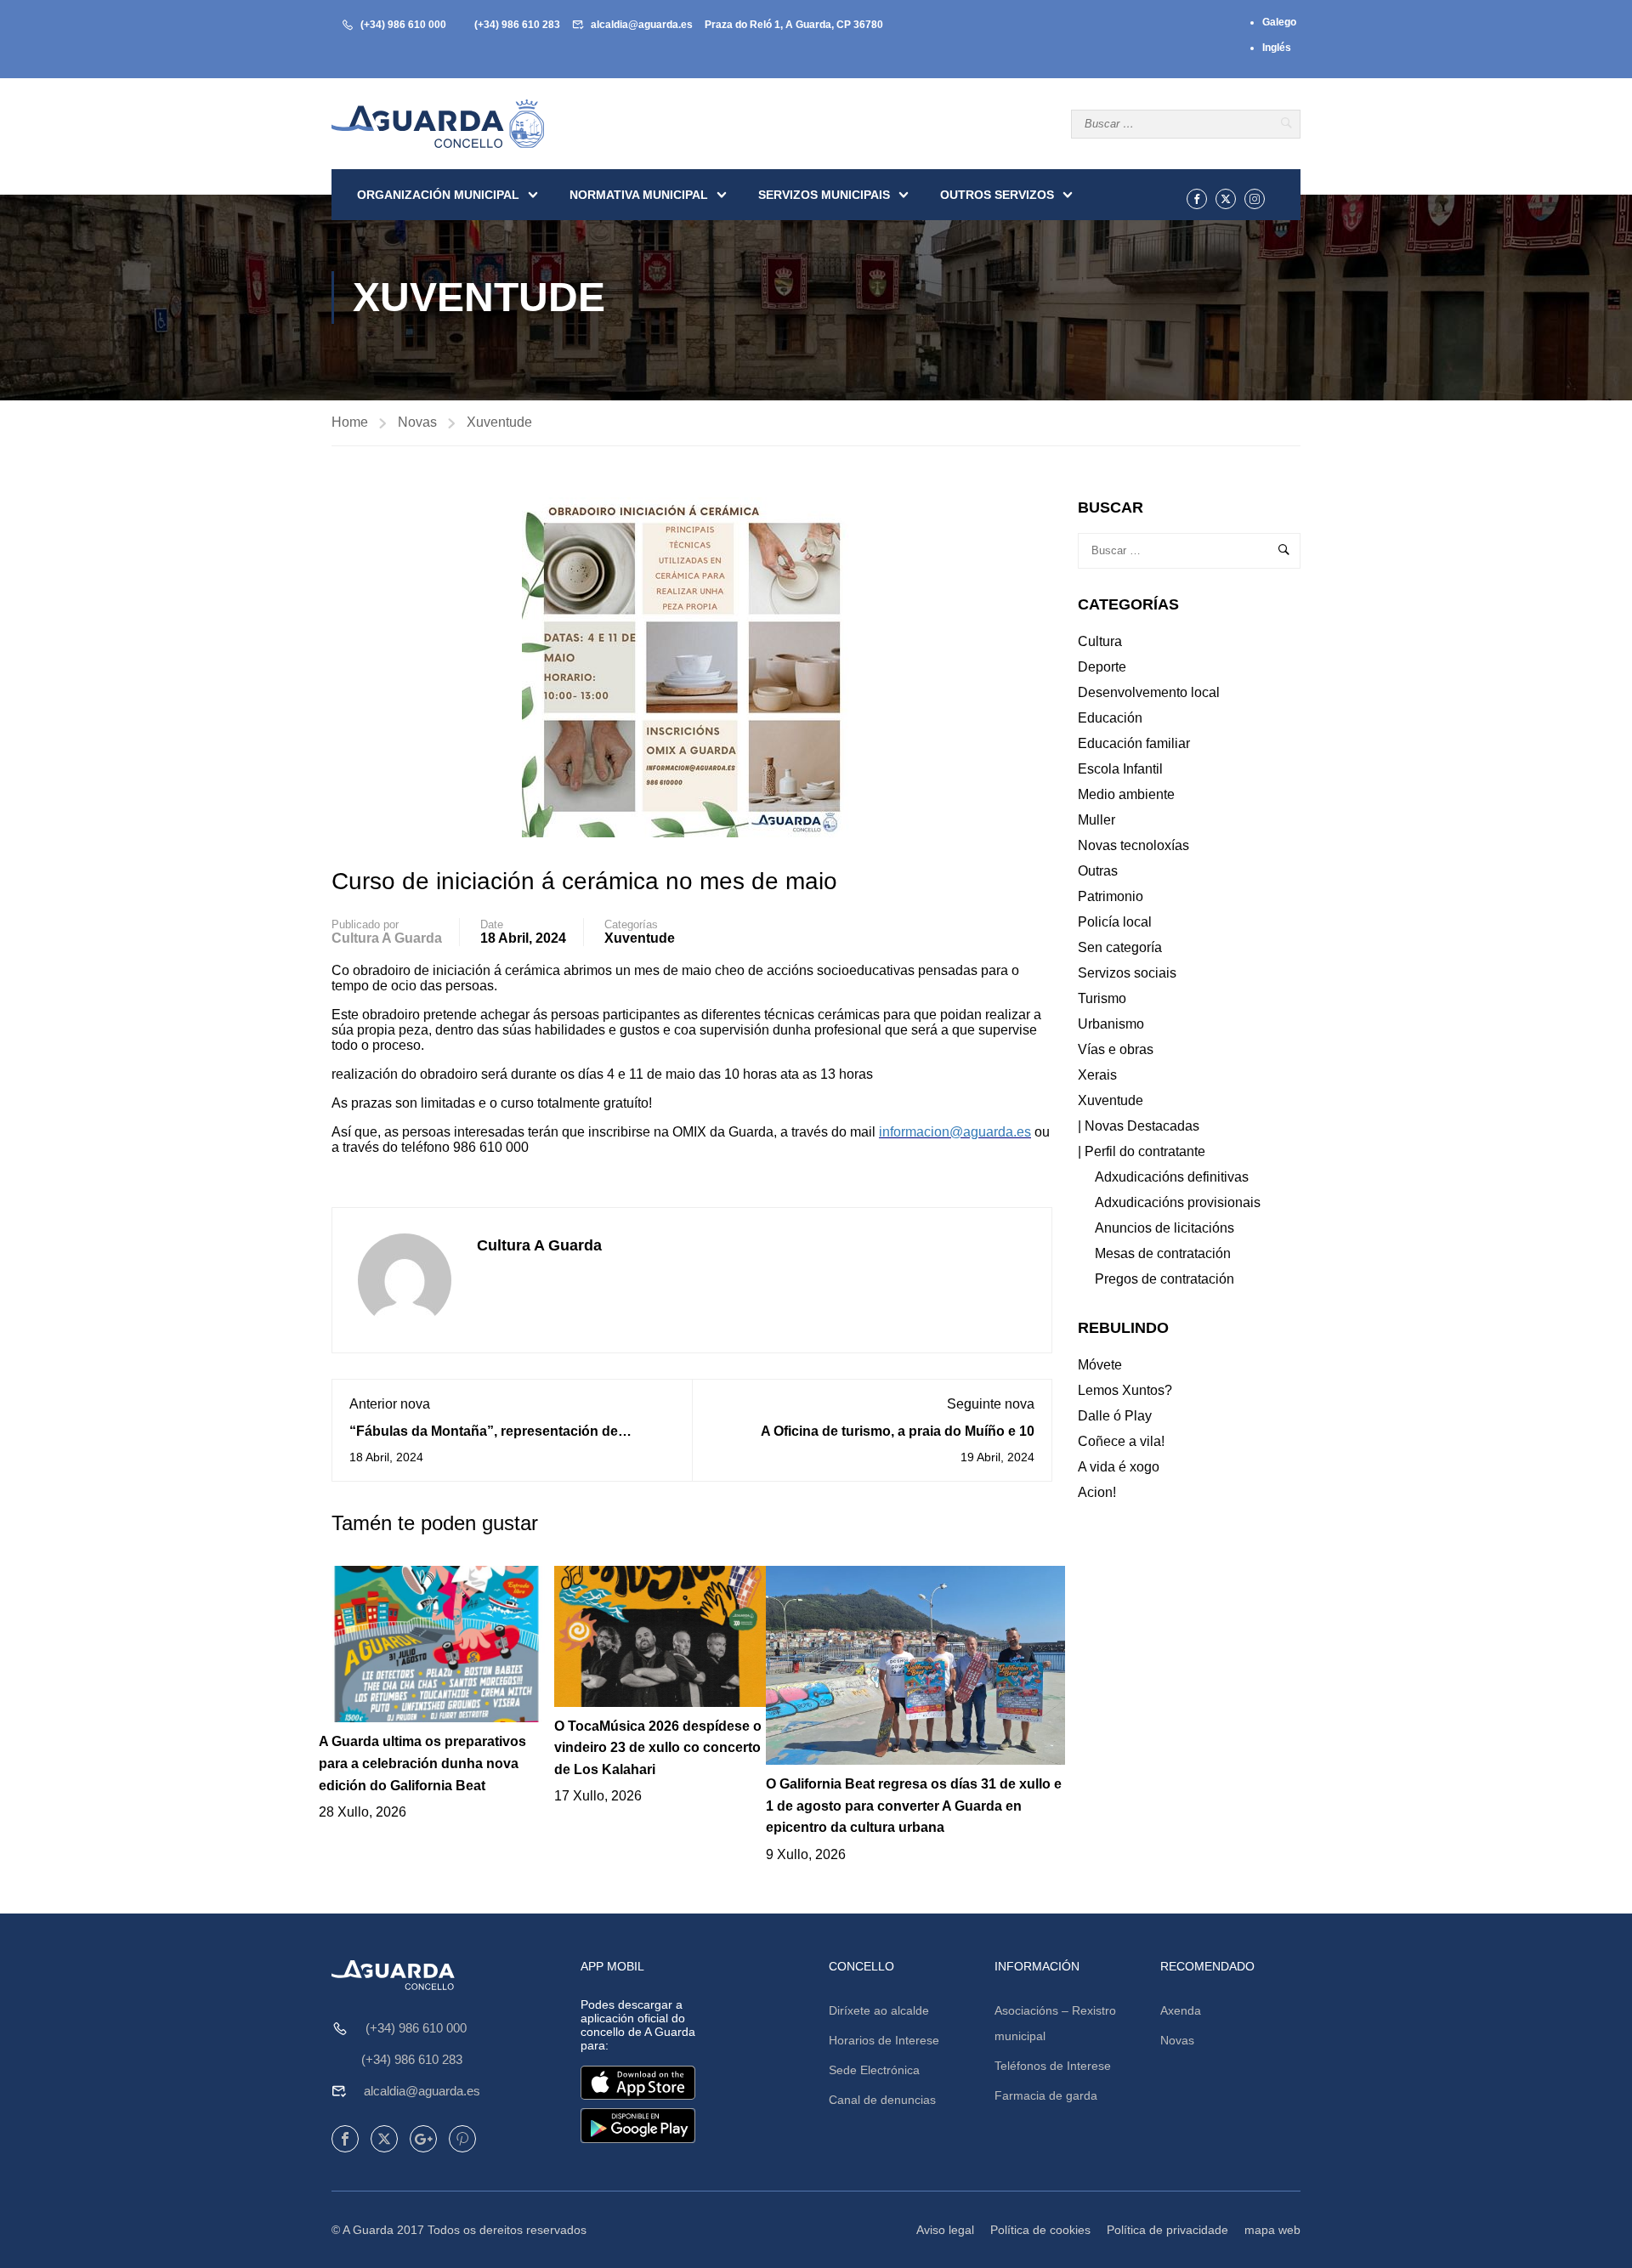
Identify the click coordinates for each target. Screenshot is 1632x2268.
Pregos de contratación (1164, 1279)
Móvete (1100, 1365)
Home (350, 422)
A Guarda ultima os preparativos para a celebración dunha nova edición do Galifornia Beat (422, 1763)
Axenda (1181, 2010)
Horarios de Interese (884, 2040)
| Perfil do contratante (1142, 1151)
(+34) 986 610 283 (517, 25)
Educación (1110, 718)
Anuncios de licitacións (1164, 1228)
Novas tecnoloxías (1133, 845)
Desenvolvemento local (1149, 692)
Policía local (1115, 922)
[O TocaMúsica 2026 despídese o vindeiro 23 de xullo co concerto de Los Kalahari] (660, 1635)
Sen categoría (1120, 947)
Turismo (1102, 998)
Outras (1098, 871)
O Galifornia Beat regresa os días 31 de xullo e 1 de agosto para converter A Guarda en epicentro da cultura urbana (914, 1806)
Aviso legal (945, 2230)
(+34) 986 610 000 (403, 25)
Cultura (1100, 641)
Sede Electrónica (874, 2070)
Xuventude (499, 422)
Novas (417, 422)
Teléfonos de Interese (1053, 2066)
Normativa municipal (639, 195)
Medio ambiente (1126, 794)
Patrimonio (1111, 896)
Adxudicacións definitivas (1172, 1177)
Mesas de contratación (1163, 1253)
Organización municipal (438, 195)
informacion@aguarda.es (955, 1132)
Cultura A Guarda (387, 938)
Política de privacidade (1167, 2230)
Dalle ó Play (1115, 1416)
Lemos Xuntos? (1125, 1390)
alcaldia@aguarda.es (642, 25)
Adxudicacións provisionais (1178, 1202)
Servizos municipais (824, 195)
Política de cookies (1040, 2230)
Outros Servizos (997, 195)
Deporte (1102, 667)
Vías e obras (1116, 1049)
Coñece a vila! (1121, 1441)
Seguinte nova (991, 1404)
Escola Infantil (1120, 769)
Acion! (1097, 1492)
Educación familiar (1134, 743)
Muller (1096, 820)
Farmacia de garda (1046, 2095)
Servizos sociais (1127, 973)
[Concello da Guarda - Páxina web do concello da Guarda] (438, 124)
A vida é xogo (1119, 1467)
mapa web (1272, 2230)
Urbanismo (1111, 1024)
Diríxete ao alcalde (879, 2010)
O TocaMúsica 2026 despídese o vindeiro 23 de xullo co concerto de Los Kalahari (658, 1748)
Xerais (1097, 1075)
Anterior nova (390, 1404)
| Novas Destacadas (1139, 1126)
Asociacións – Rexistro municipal (1055, 2023)
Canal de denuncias (882, 2100)
